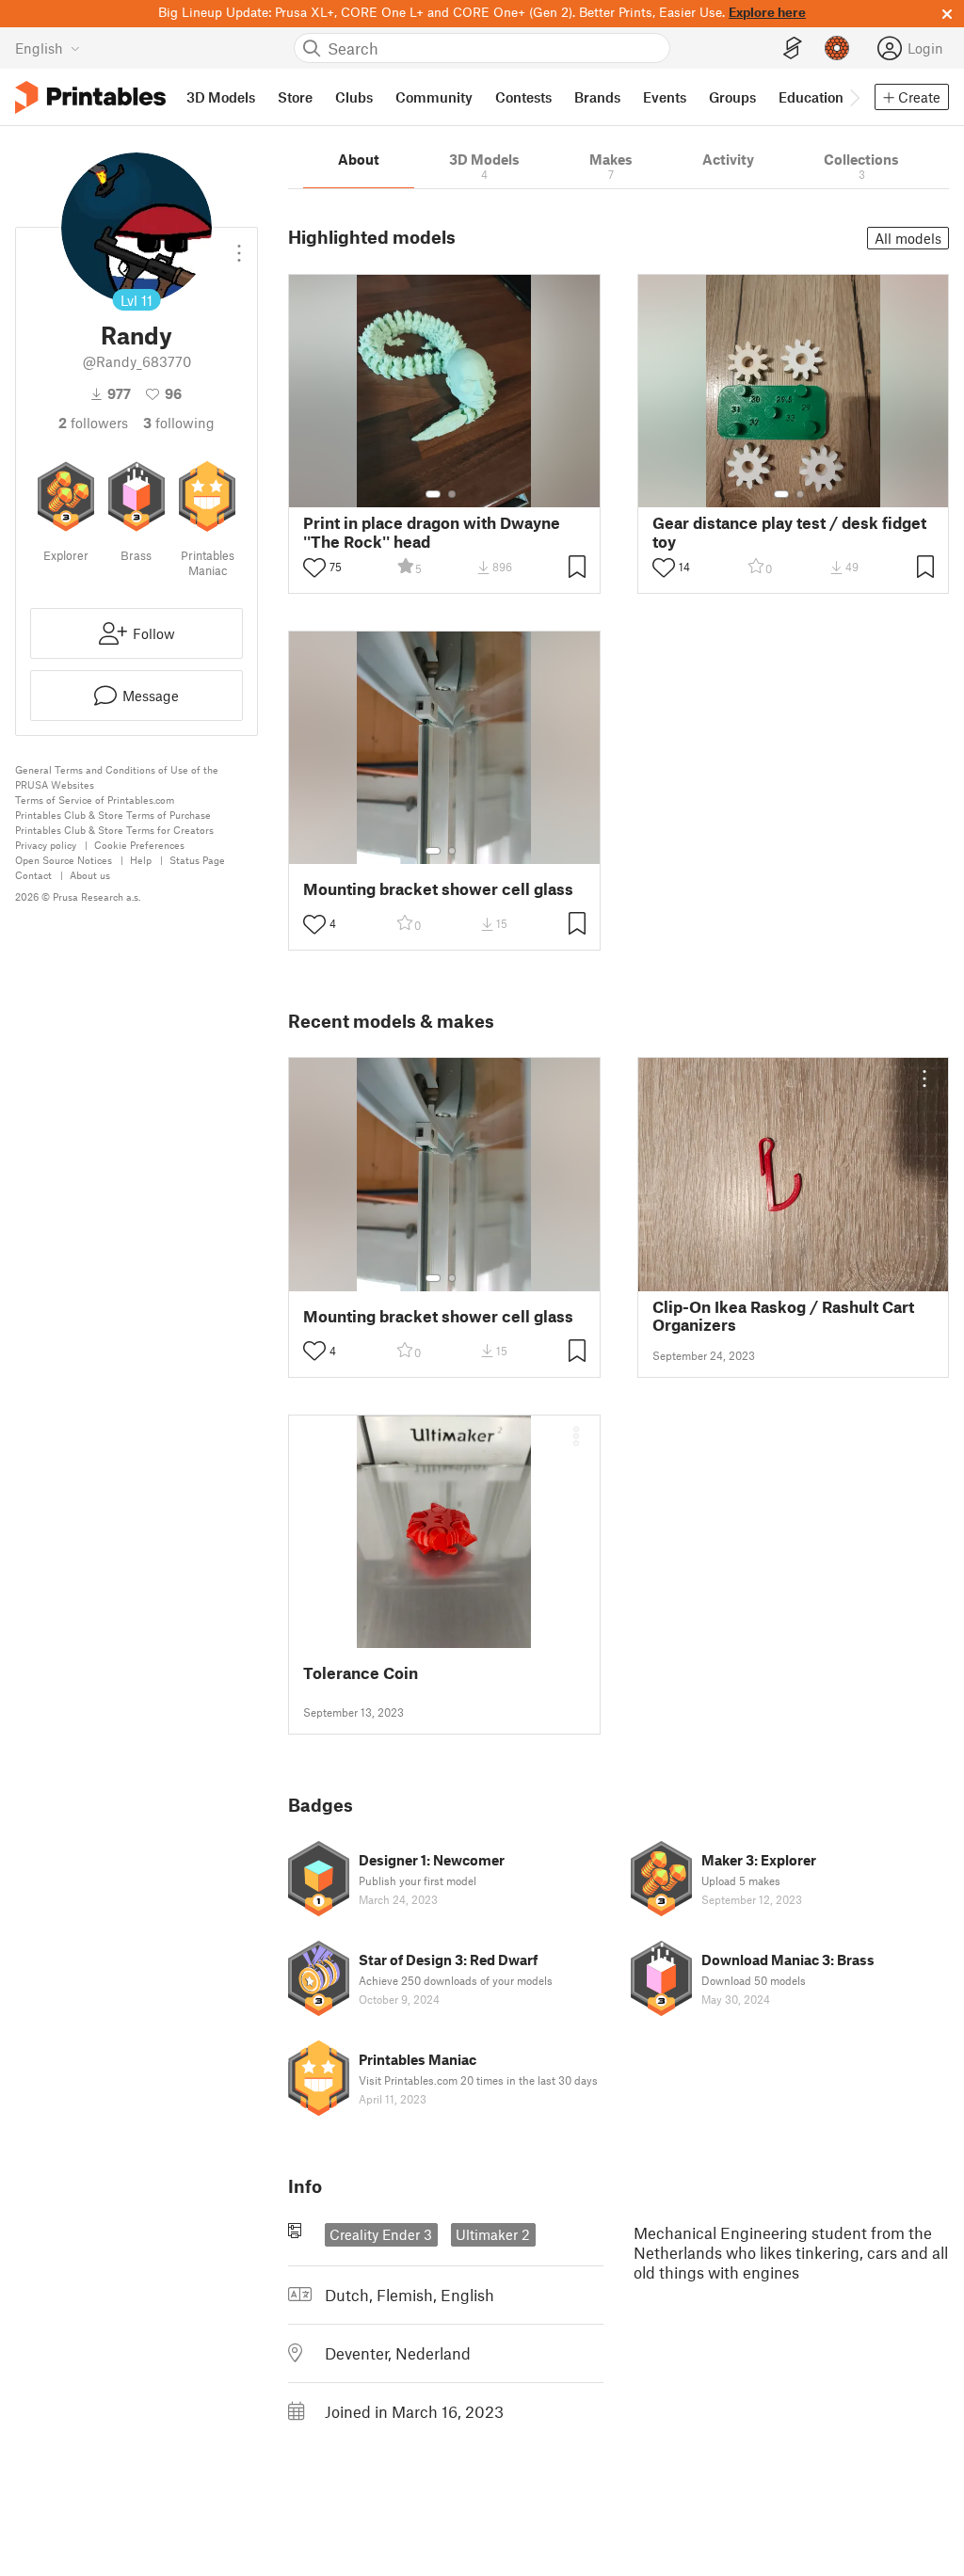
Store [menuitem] (295, 97)
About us (90, 875)
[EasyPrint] (793, 48)
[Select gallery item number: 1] (433, 494)
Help (141, 860)
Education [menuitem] (811, 97)
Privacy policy (46, 845)
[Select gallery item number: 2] (452, 494)
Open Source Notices (64, 860)
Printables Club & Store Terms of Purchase (113, 815)
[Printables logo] (90, 97)
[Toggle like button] (314, 568)
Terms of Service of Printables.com (95, 800)
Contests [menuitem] (523, 97)
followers (93, 423)
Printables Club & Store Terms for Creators (114, 830)
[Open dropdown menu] (239, 246)
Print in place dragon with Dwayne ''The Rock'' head (432, 532)
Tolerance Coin (361, 1673)
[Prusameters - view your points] (837, 48)
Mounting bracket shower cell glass (438, 889)
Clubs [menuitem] (354, 97)
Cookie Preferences (139, 845)
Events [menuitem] (665, 97)
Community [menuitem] (434, 97)
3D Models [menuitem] (221, 97)
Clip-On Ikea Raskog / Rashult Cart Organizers (783, 1316)
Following (179, 423)
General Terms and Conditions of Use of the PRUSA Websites (117, 777)
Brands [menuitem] (597, 97)
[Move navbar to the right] (854, 97)
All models (908, 238)
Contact (33, 875)
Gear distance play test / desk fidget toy (789, 532)
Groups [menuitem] (732, 97)
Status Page (197, 860)
